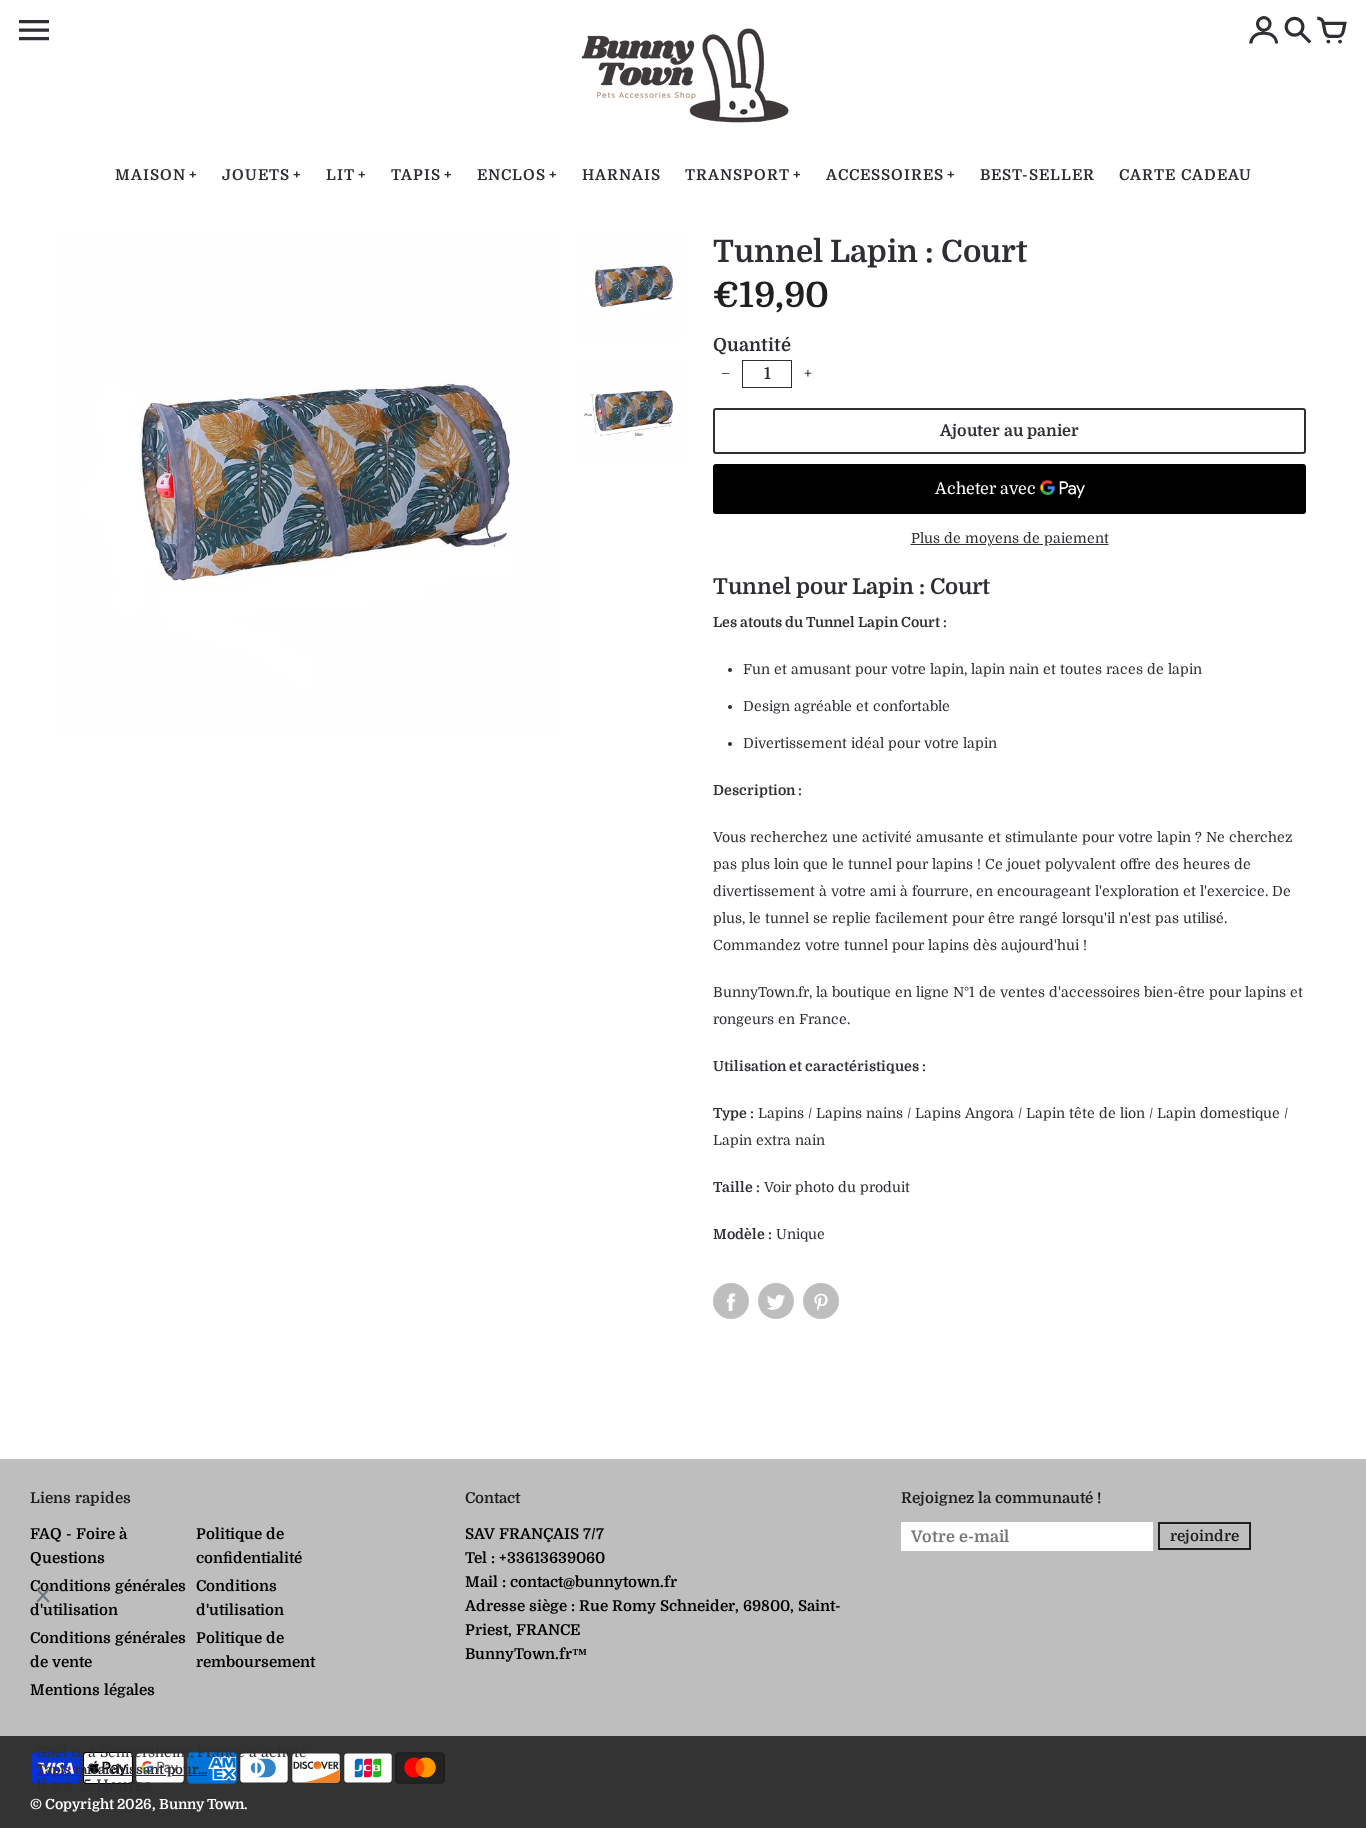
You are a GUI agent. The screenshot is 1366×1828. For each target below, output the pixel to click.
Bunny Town (201, 1804)
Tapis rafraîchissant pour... (121, 1769)
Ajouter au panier (1009, 431)
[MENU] (34, 31)
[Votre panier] (1332, 32)
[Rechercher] (1298, 32)
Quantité (752, 345)
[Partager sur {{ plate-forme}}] (731, 1301)
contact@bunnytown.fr (593, 1582)
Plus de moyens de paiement (1010, 538)
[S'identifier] (1264, 32)
